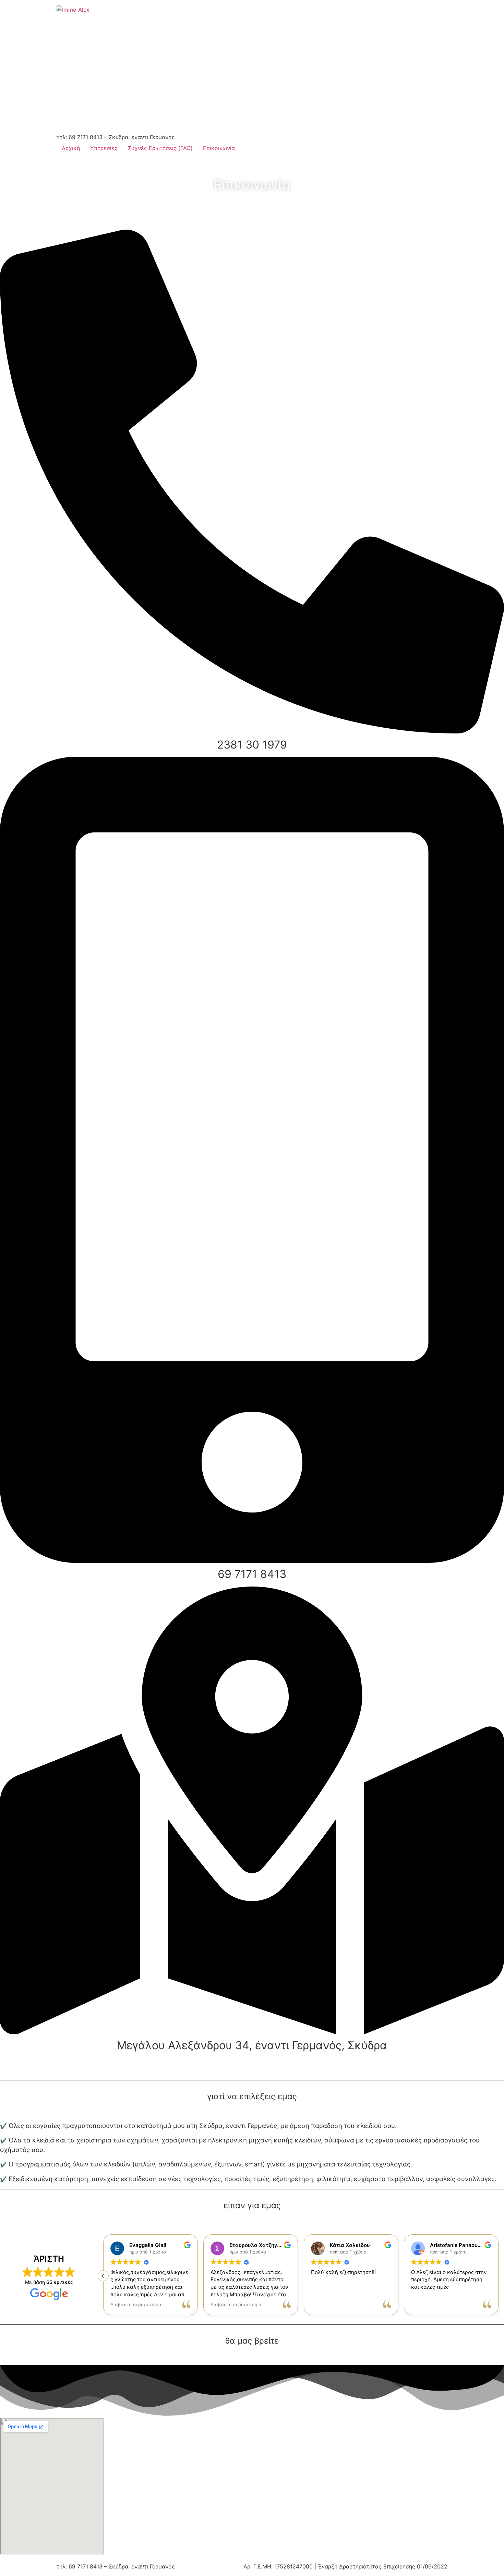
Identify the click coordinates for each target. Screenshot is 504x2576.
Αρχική (71, 148)
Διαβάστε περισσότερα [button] (136, 2305)
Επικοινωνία (219, 148)
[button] (499, 2276)
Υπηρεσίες (104, 148)
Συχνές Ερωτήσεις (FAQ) (160, 148)
